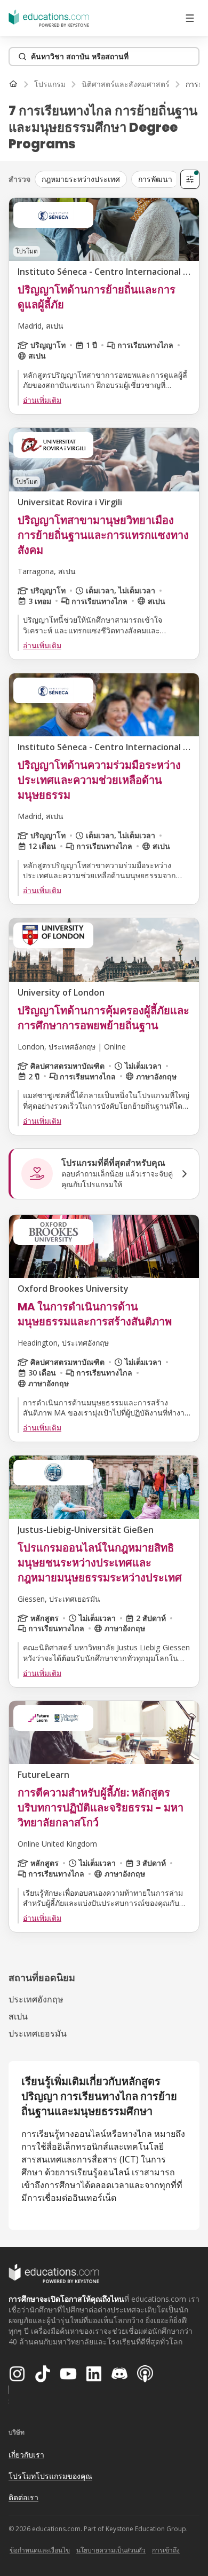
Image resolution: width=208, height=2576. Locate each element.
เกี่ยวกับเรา (26, 2455)
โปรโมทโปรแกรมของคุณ (50, 2476)
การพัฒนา (155, 179)
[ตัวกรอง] (190, 179)
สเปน (18, 2016)
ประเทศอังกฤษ (36, 1999)
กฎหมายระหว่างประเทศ (81, 179)
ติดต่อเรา (23, 2497)
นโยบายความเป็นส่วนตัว (111, 2550)
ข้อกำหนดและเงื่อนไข (40, 2550)
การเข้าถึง (166, 2550)
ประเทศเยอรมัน (38, 2033)
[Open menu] (190, 18)
